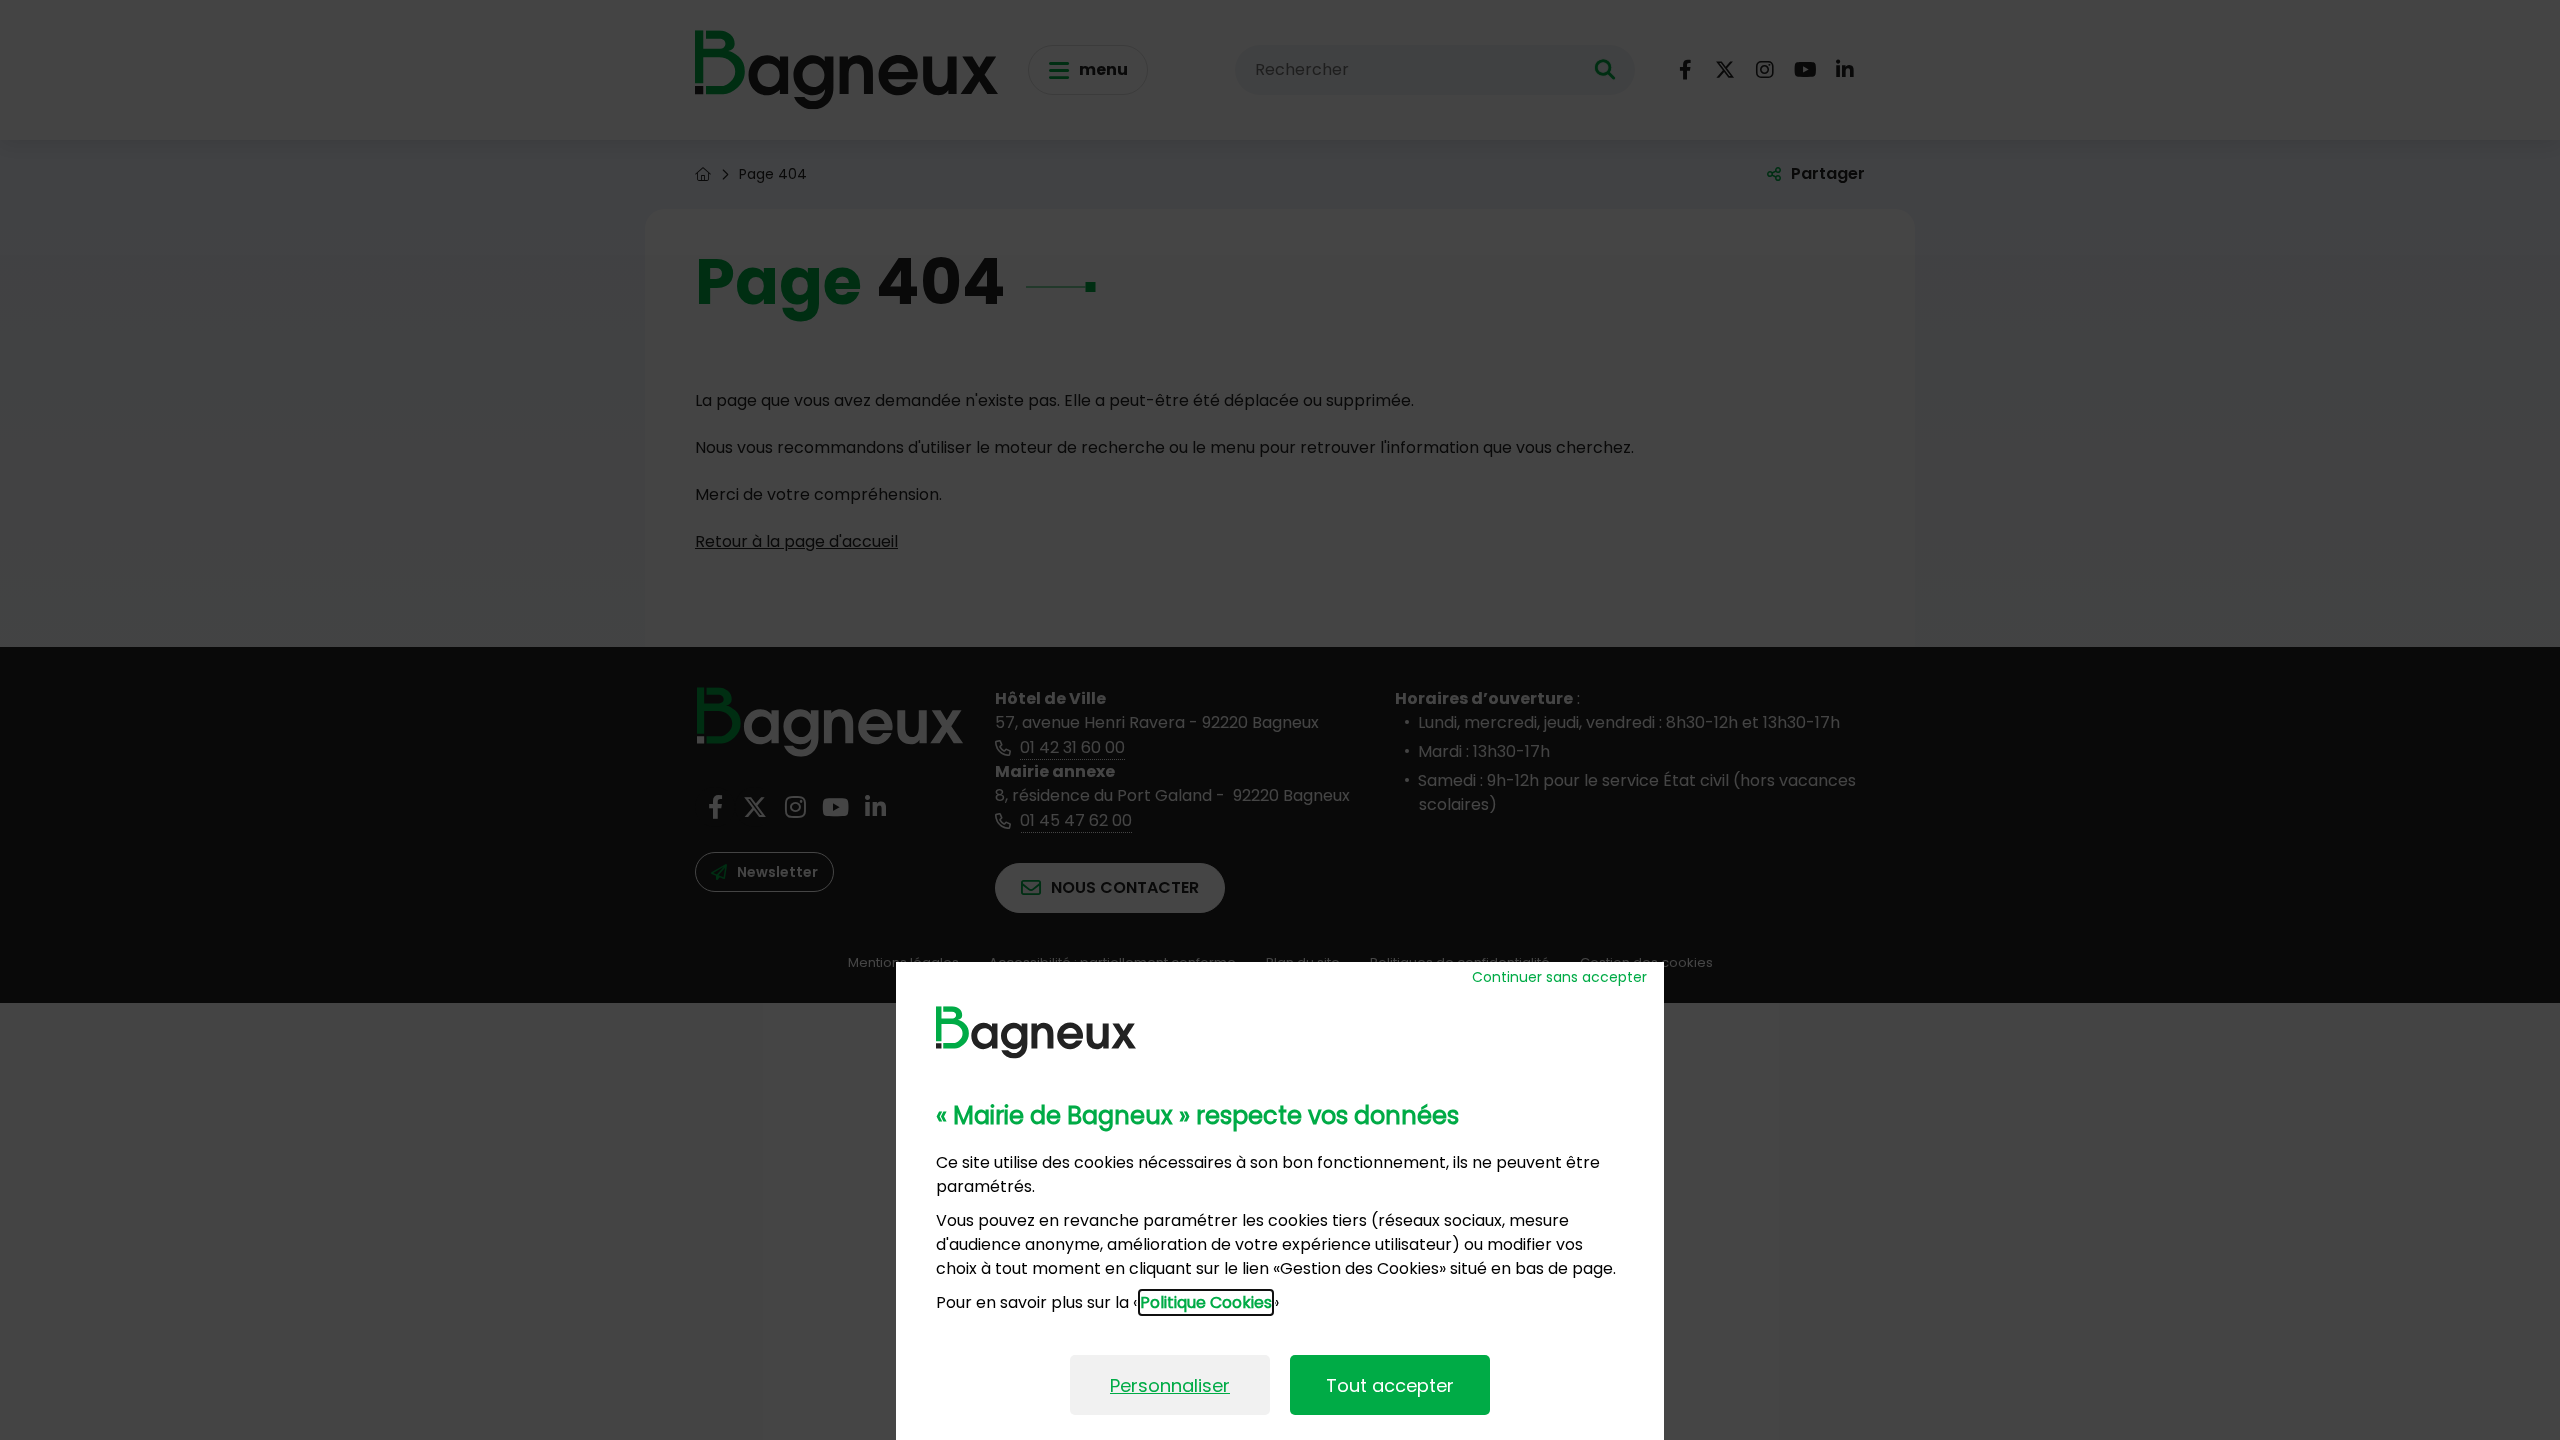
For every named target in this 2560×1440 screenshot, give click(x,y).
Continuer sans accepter (1559, 977)
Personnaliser (1170, 1385)
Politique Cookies (1206, 1302)
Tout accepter (1390, 1385)
